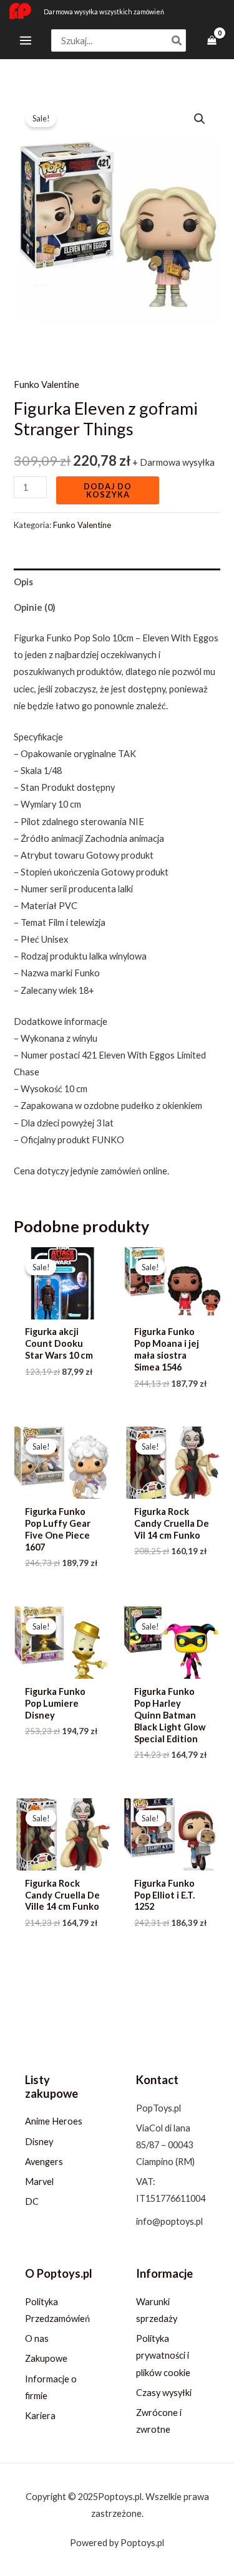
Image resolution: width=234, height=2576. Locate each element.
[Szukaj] (177, 41)
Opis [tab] (23, 582)
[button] (200, 119)
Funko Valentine (46, 385)
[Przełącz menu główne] (26, 40)
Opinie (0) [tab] (35, 607)
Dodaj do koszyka (108, 490)
